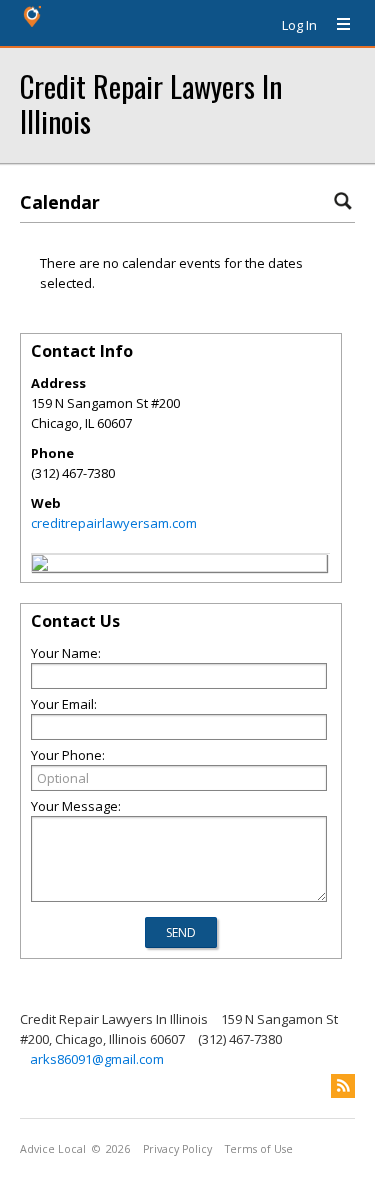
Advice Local (53, 1149)
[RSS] (343, 1086)
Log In (299, 25)
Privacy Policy (177, 1149)
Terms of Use (259, 1149)
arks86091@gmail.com (97, 1059)
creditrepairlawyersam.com (114, 523)
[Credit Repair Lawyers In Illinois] (40, 566)
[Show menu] (336, 25)
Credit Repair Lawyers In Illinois (151, 103)
